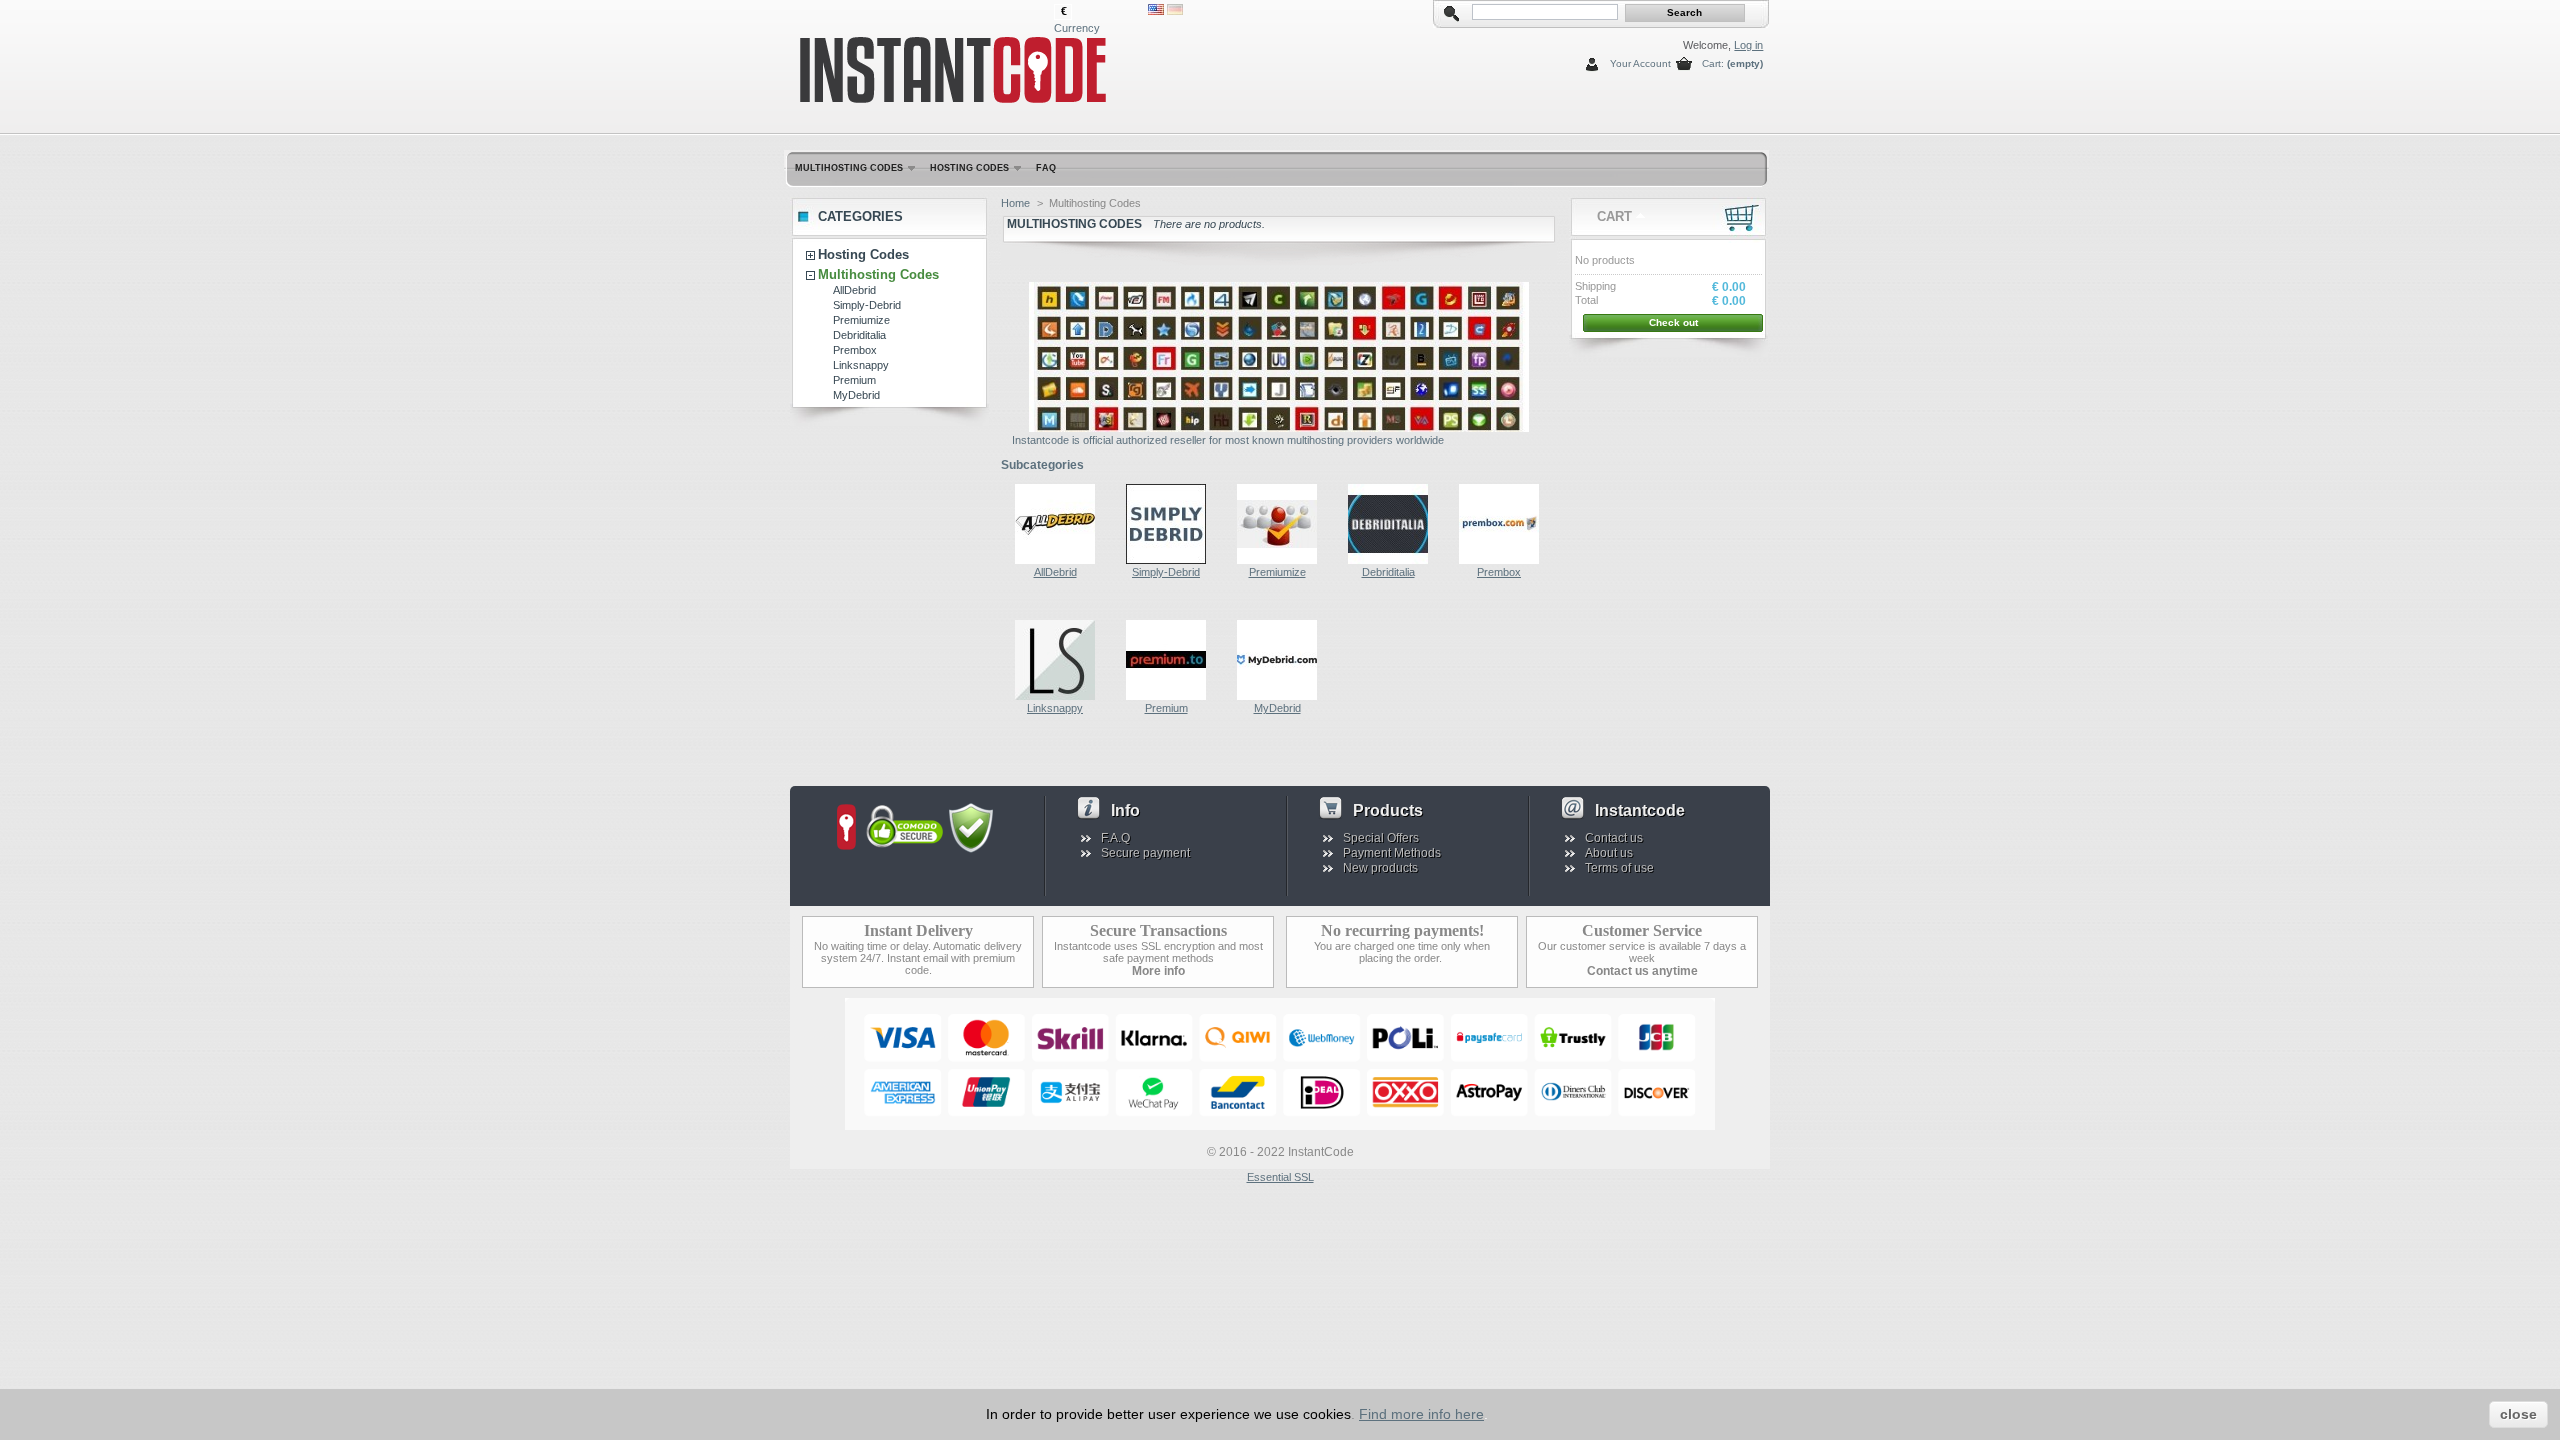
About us (1609, 853)
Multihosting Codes (849, 168)
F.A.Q (1115, 838)
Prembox (855, 350)
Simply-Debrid (867, 305)
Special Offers (1381, 838)
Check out (1673, 322)
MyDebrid (856, 395)
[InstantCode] (922, 62)
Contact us (1614, 838)
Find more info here (1421, 1414)
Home (1015, 203)
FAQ (1046, 168)
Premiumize (861, 320)
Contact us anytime (1642, 971)
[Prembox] (1499, 560)
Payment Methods (1392, 853)
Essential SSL (1280, 1177)
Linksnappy (861, 365)
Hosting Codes (969, 168)
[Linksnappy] (1055, 696)
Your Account (1640, 63)
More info (1158, 971)
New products (1380, 868)
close (2518, 1414)
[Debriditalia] (1388, 560)
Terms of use (1619, 868)
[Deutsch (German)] (1175, 11)
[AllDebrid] (1055, 560)
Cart (1614, 216)
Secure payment (1145, 853)
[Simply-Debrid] (1166, 560)
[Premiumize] (1277, 560)
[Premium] (1166, 696)
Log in (1748, 45)
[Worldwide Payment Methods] (1280, 1126)
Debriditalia (859, 335)
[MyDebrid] (1277, 696)
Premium (854, 380)
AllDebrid (854, 290)
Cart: (1713, 63)
